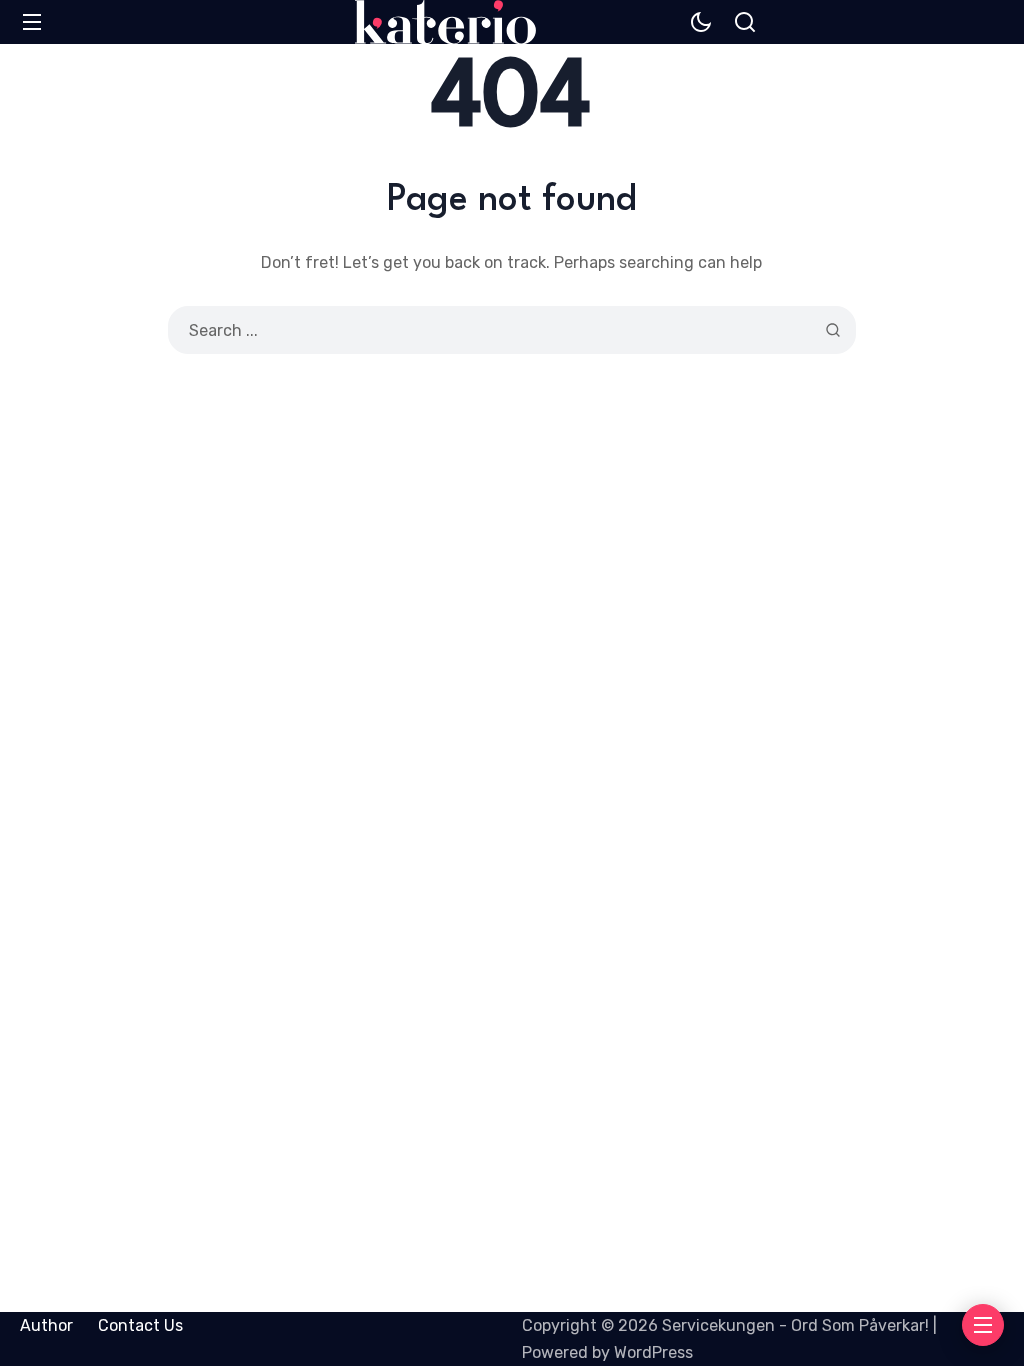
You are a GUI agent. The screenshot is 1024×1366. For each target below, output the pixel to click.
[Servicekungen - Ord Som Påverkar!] (445, 22)
